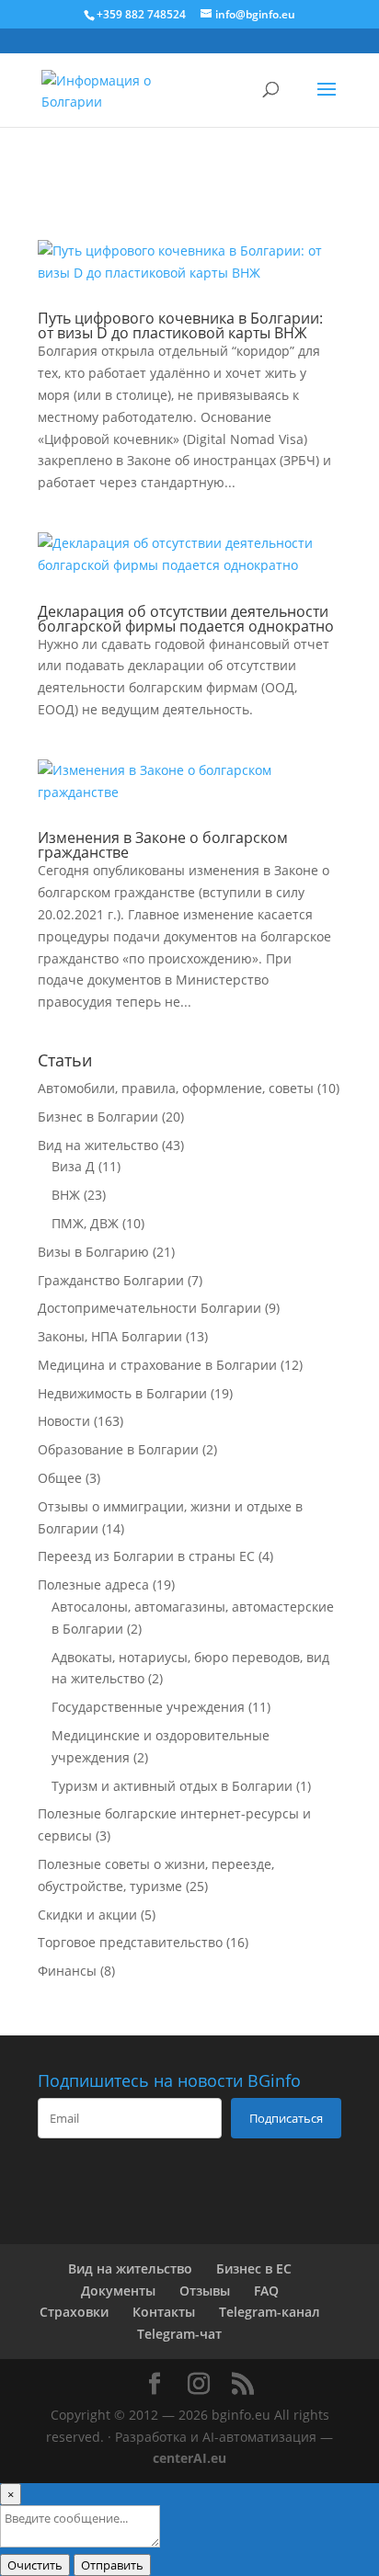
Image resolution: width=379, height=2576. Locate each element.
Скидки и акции (87, 1915)
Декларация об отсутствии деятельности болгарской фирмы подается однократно (186, 619)
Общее (60, 1478)
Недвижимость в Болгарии (122, 1393)
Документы (118, 2291)
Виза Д (73, 1166)
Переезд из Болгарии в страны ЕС (146, 1556)
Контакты (164, 2312)
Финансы (67, 1971)
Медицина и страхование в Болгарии (157, 1365)
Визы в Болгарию (93, 1252)
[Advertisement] (189, 180)
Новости (64, 1421)
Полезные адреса (93, 1584)
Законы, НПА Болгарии (110, 1336)
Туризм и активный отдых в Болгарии (172, 1786)
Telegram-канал (270, 2312)
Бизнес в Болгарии (98, 1117)
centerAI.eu (189, 2458)
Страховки (74, 2312)
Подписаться (286, 2118)
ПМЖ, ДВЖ (85, 1223)
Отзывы (205, 2291)
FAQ (266, 2291)
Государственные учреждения (148, 1707)
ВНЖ (66, 1195)
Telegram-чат (179, 2334)
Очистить (35, 2565)
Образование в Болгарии (118, 1449)
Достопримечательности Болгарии (149, 1308)
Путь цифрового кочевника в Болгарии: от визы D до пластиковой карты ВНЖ (180, 325)
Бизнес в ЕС (254, 2268)
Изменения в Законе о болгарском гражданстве (163, 845)
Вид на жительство (98, 1145)
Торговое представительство (130, 1942)
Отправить (112, 2565)
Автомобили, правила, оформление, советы (176, 1088)
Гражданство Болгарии (111, 1280)
